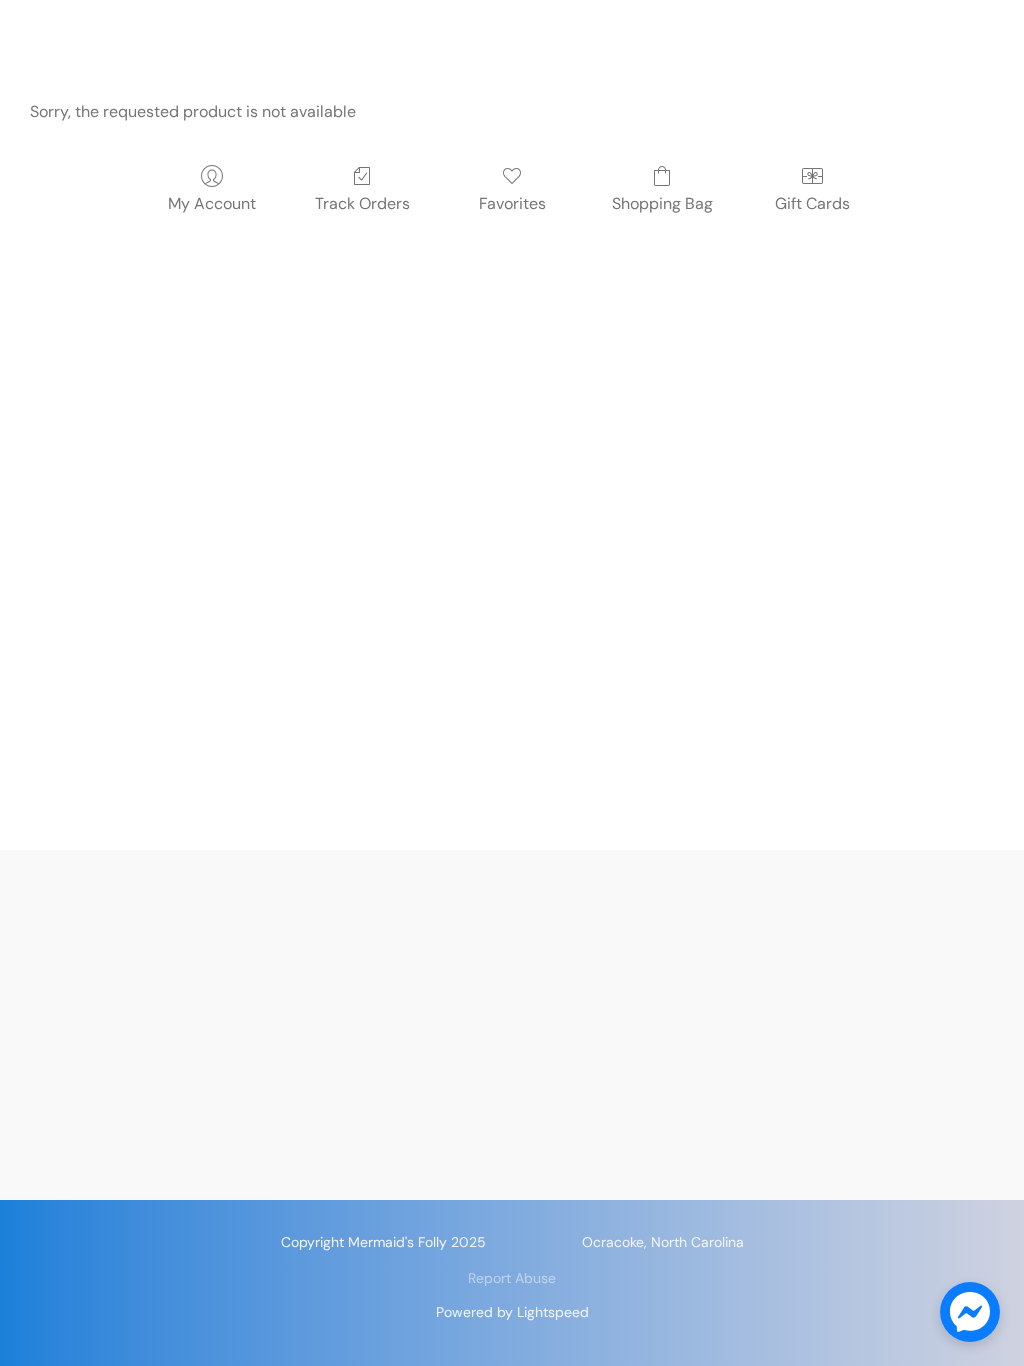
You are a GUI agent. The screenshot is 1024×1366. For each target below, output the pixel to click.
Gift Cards (812, 203)
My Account (212, 203)
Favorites (512, 203)
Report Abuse (512, 1278)
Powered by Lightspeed (512, 1312)
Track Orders (362, 203)
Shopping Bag (662, 203)
